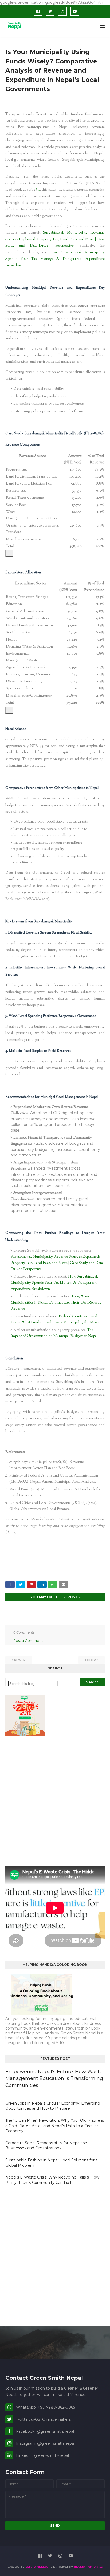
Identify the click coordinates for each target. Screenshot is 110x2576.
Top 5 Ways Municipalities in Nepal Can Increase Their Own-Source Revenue (56, 1303)
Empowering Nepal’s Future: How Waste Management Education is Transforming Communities (54, 2078)
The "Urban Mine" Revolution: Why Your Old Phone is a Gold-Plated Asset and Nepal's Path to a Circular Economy (55, 2126)
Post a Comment (28, 1640)
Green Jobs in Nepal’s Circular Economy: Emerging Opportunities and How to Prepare (53, 2106)
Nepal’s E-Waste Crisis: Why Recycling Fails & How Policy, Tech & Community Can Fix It (52, 2180)
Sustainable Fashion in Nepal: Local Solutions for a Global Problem (52, 2163)
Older (91, 1660)
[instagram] (62, 11)
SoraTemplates (37, 2566)
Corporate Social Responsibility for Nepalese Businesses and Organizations (46, 2146)
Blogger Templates (88, 2566)
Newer (20, 1660)
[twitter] (50, 11)
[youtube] (75, 11)
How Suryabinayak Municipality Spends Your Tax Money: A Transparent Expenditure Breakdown (55, 259)
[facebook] (38, 11)
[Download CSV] (9, 553)
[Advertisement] (55, 1801)
